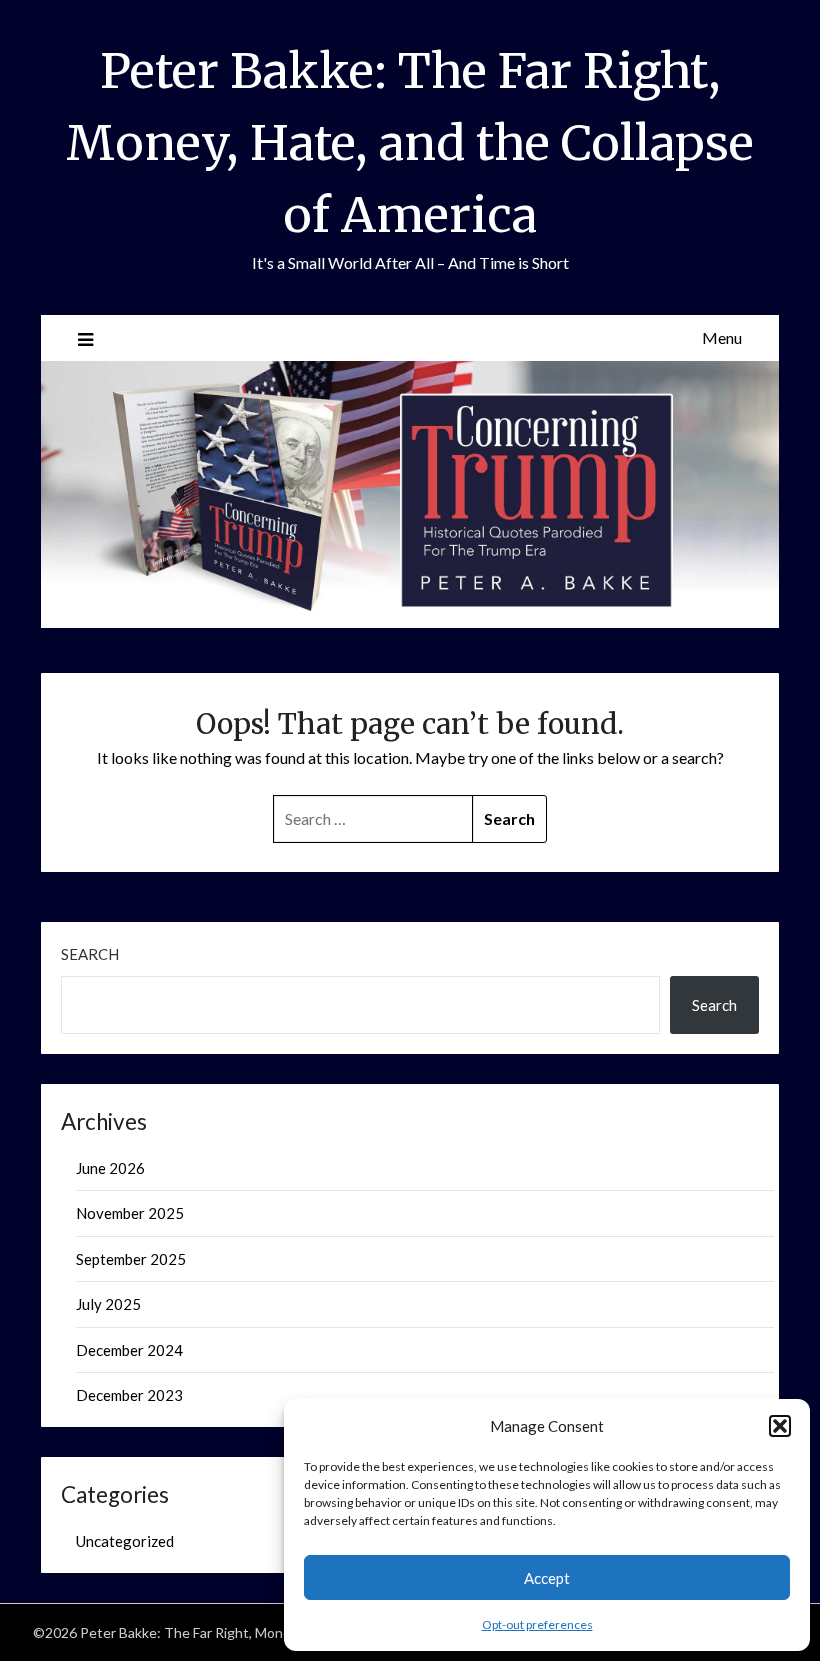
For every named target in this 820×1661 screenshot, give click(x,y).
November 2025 (130, 1213)
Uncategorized (125, 1541)
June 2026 (110, 1168)
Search (90, 954)
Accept (547, 1578)
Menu (722, 337)
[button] (780, 1426)
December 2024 (129, 1350)
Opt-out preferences (537, 1624)
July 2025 (108, 1304)
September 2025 (131, 1259)
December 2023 (129, 1395)
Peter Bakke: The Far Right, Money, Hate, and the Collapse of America (410, 143)
